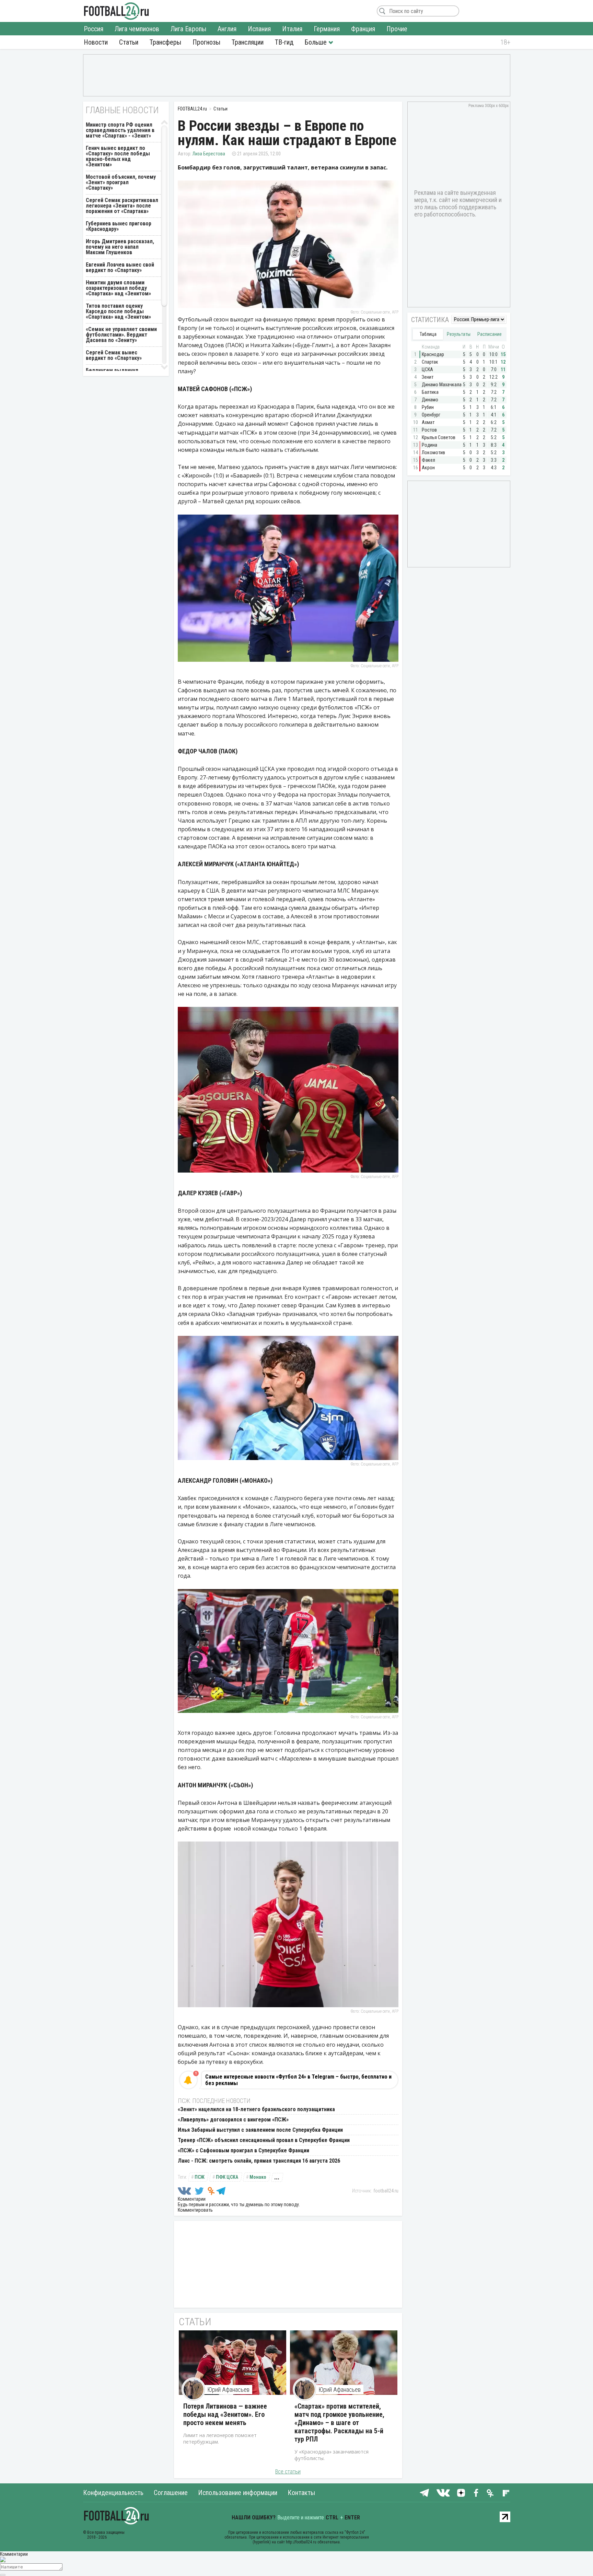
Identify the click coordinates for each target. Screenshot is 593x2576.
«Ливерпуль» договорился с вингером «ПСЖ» (233, 2120)
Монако (258, 2177)
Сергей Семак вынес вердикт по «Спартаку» (114, 355)
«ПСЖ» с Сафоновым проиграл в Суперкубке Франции (243, 2150)
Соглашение (171, 2493)
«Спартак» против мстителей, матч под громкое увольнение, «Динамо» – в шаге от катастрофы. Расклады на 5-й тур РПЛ (339, 2423)
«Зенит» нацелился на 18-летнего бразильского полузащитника (256, 2109)
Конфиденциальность (113, 2493)
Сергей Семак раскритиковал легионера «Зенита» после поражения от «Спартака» (122, 206)
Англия (227, 29)
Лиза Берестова (209, 154)
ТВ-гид (284, 42)
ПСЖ (200, 2177)
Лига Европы (188, 29)
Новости (96, 42)
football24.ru (386, 2191)
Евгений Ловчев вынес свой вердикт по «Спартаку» (120, 267)
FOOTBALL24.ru (117, 11)
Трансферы (165, 42)
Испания (259, 29)
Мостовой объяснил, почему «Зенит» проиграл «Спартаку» (121, 182)
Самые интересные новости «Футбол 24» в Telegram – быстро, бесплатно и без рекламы (298, 2080)
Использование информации (238, 2493)
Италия (292, 29)
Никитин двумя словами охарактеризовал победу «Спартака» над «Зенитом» (118, 288)
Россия (94, 29)
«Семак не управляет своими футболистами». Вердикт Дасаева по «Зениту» (121, 335)
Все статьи (288, 2472)
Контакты (301, 2493)
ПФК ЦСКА (227, 2177)
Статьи (129, 42)
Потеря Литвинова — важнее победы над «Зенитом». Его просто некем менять (225, 2414)
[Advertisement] (297, 75)
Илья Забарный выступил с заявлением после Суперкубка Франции (260, 2130)
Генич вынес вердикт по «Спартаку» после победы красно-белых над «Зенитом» (118, 156)
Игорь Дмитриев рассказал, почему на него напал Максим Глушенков (120, 247)
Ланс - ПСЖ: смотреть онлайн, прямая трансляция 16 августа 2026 (259, 2161)
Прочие (397, 29)
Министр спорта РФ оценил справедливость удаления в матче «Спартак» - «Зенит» (120, 130)
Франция (363, 29)
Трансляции (248, 42)
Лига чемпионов (137, 29)
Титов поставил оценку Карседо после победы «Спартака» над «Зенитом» (118, 311)
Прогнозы (206, 42)
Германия (327, 29)
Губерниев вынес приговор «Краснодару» (119, 226)
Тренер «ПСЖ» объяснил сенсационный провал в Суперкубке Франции (264, 2140)
